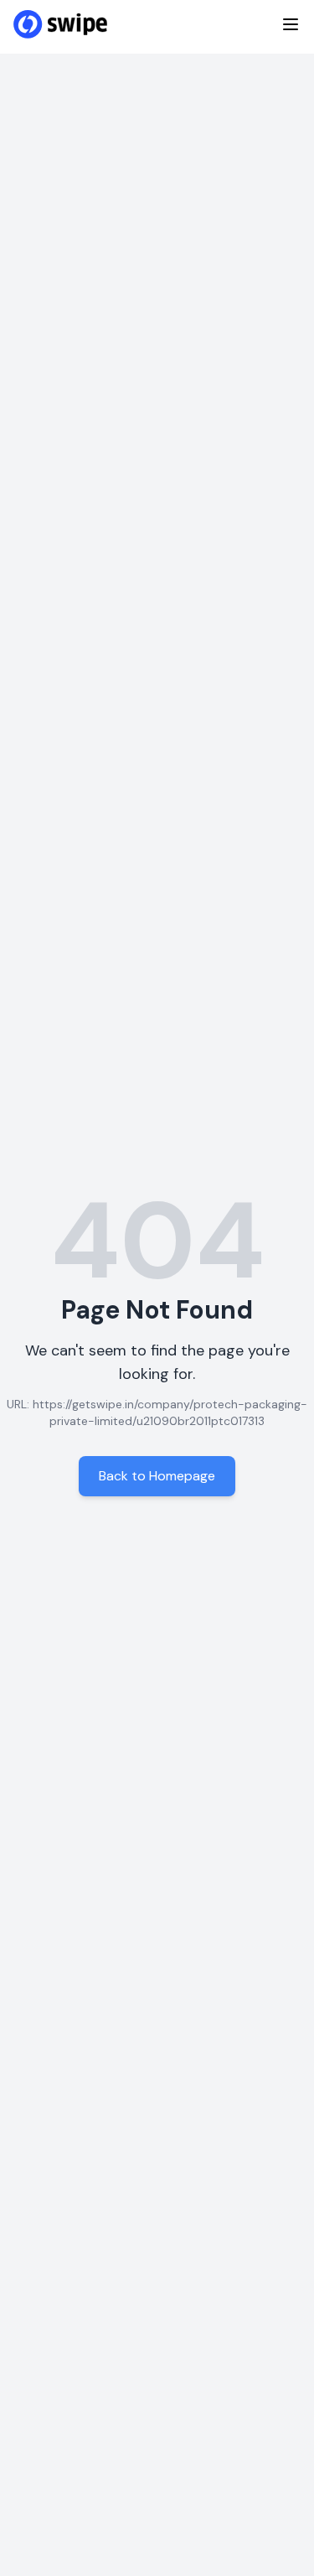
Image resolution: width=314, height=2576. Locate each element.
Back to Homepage (157, 1476)
